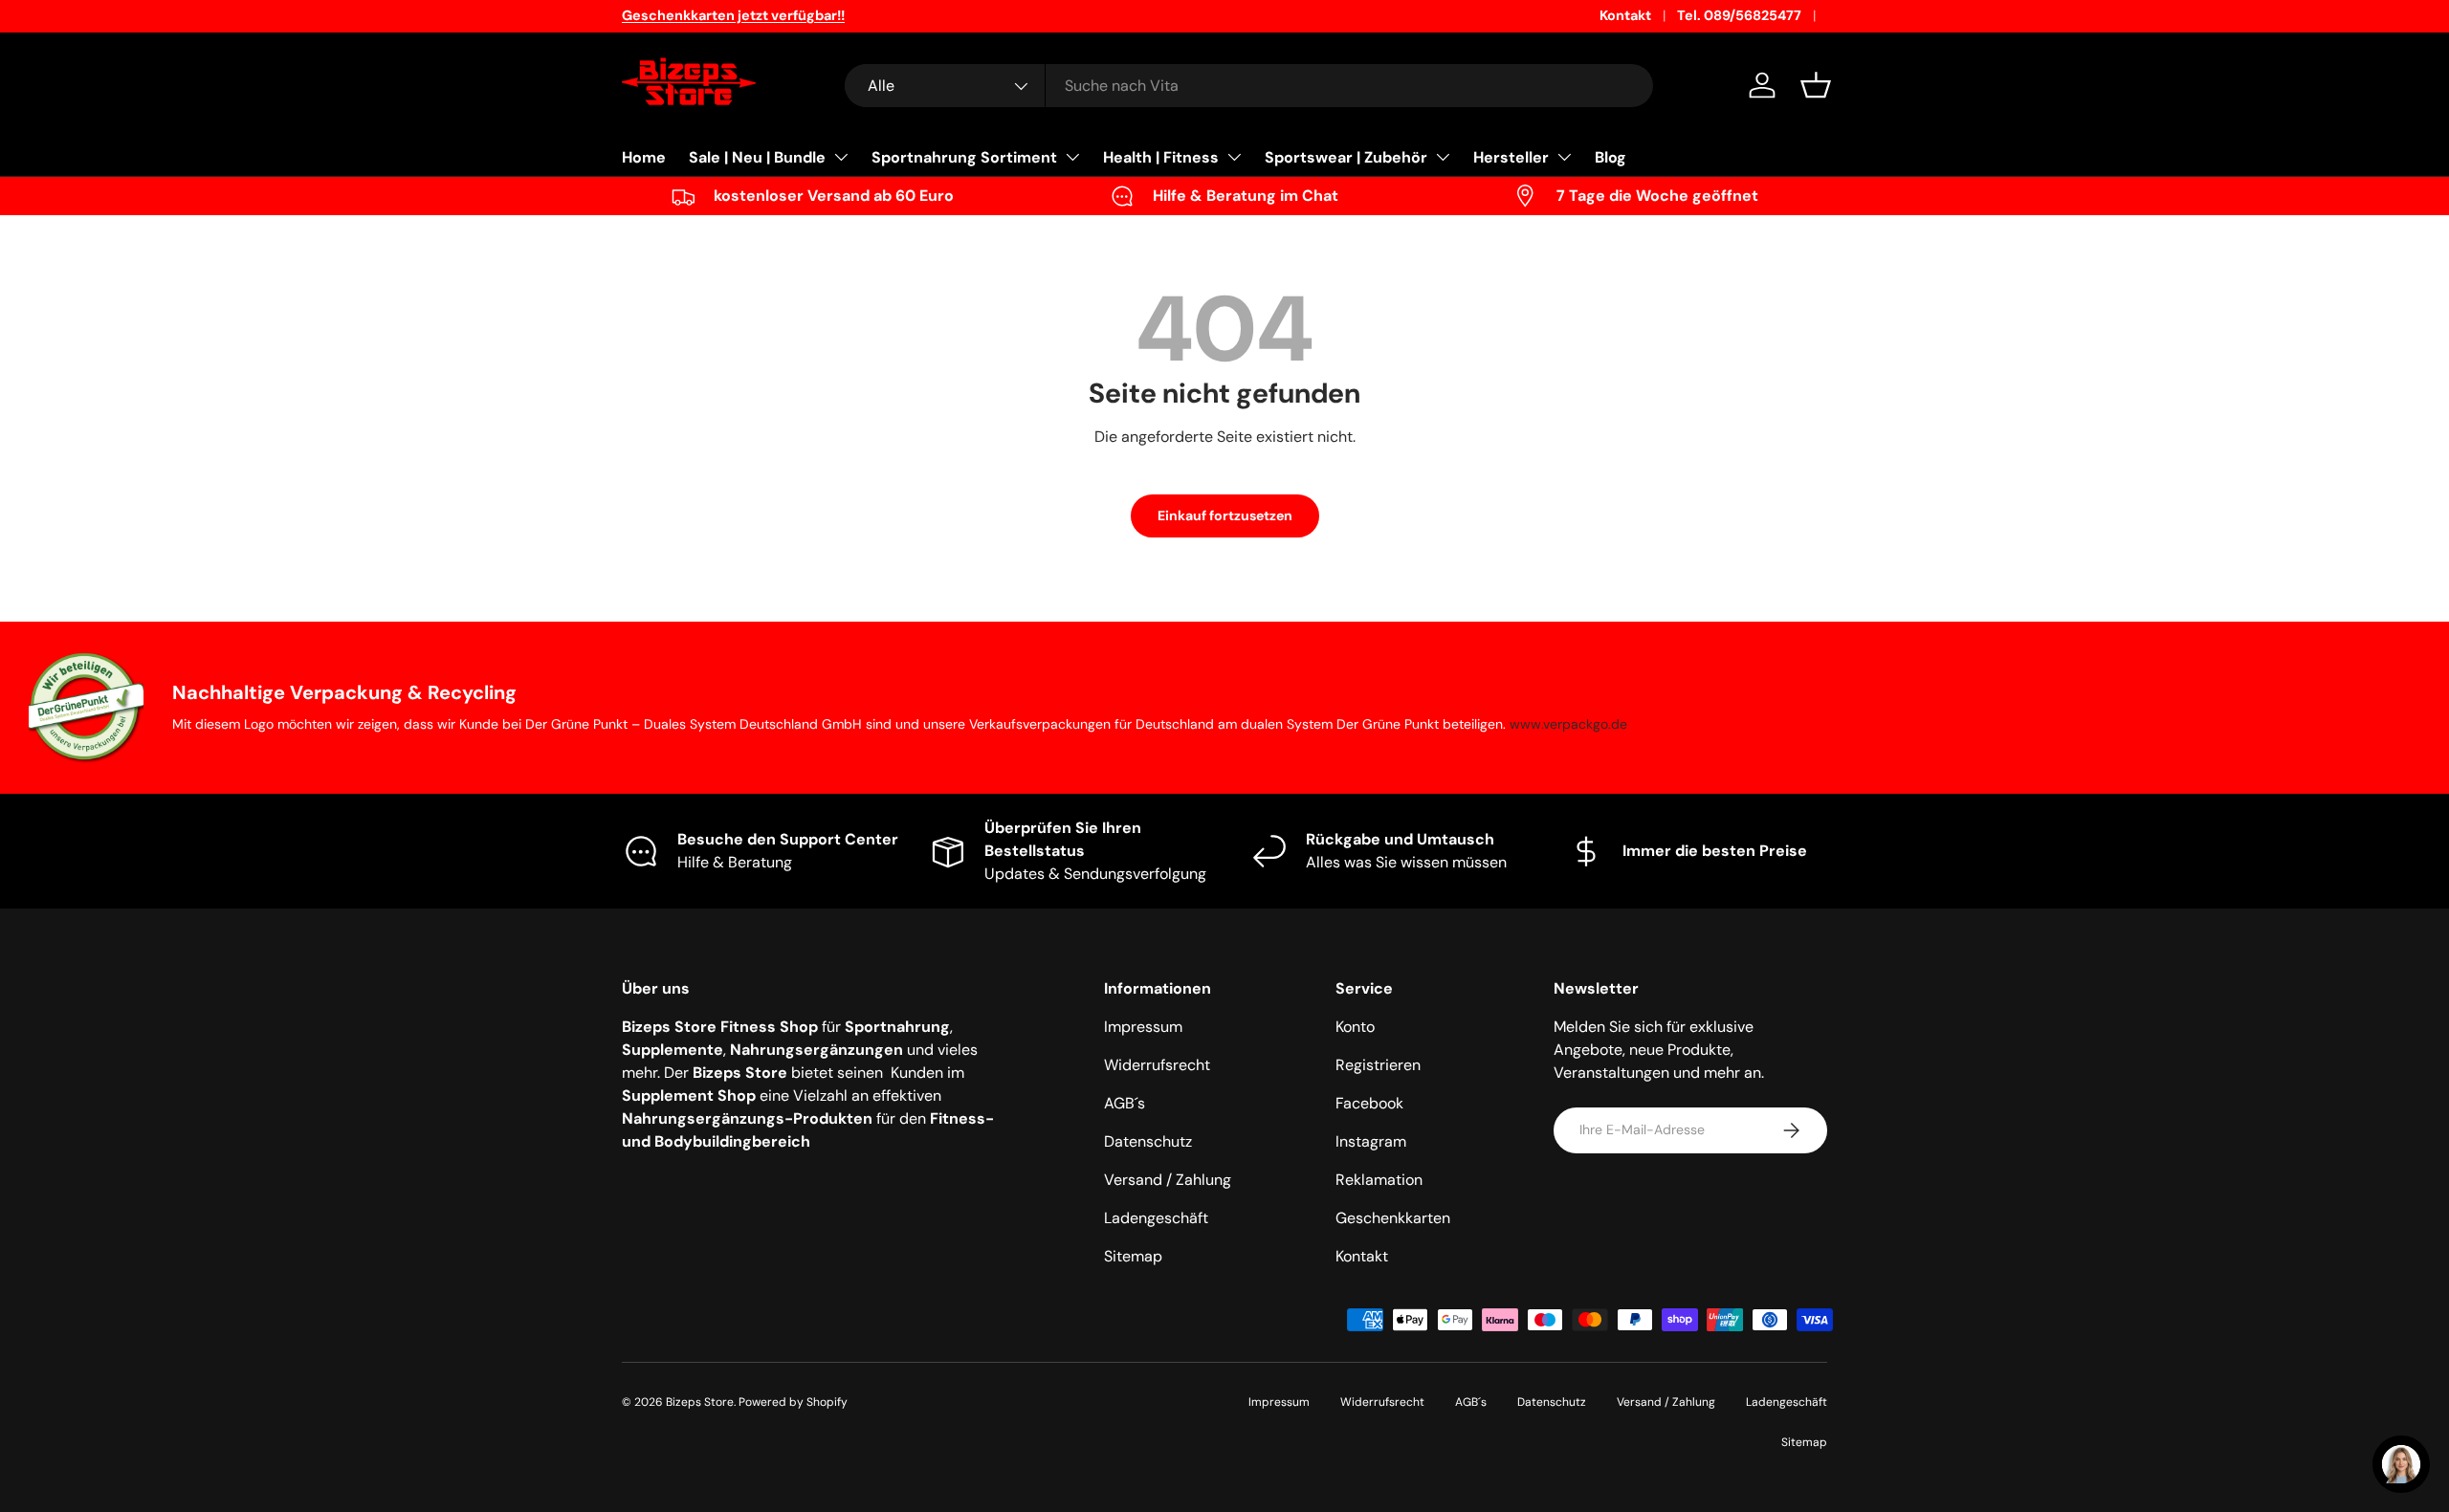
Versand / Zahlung (1168, 1180)
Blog (1611, 157)
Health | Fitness (1161, 157)
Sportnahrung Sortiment (964, 157)
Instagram (1371, 1141)
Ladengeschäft (1156, 1218)
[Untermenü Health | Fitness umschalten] (1234, 157)
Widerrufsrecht (1157, 1065)
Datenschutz (1148, 1141)
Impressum (1143, 1027)
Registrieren (1378, 1065)
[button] (1816, 85)
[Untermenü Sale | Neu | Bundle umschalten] (841, 157)
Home (644, 157)
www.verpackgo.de (1568, 724)
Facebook (1369, 1103)
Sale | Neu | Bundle (757, 157)
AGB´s (1125, 1103)
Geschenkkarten (1393, 1218)
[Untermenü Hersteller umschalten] (1564, 157)
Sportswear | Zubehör (1346, 157)
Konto (1355, 1027)
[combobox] (1249, 86)
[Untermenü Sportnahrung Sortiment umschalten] (1072, 157)
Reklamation (1379, 1180)
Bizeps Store (700, 1402)
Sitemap (1133, 1256)
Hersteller (1511, 157)
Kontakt (1625, 15)
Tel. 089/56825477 (1739, 15)
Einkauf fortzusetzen (1225, 515)
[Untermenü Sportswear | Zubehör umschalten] (1443, 157)
